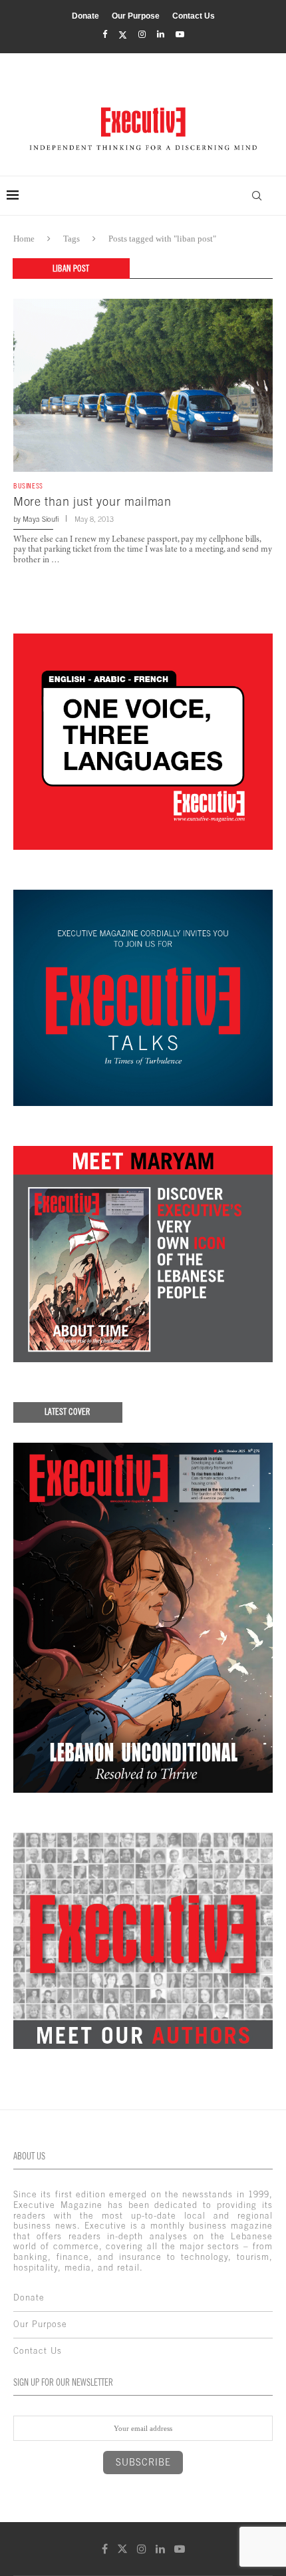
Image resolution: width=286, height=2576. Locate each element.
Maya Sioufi (41, 519)
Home (24, 239)
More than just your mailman (92, 501)
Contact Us (194, 16)
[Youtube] (180, 35)
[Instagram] (142, 35)
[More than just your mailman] (143, 385)
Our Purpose (136, 16)
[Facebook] (105, 35)
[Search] (257, 196)
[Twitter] (123, 35)
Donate (85, 16)
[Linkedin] (161, 35)
